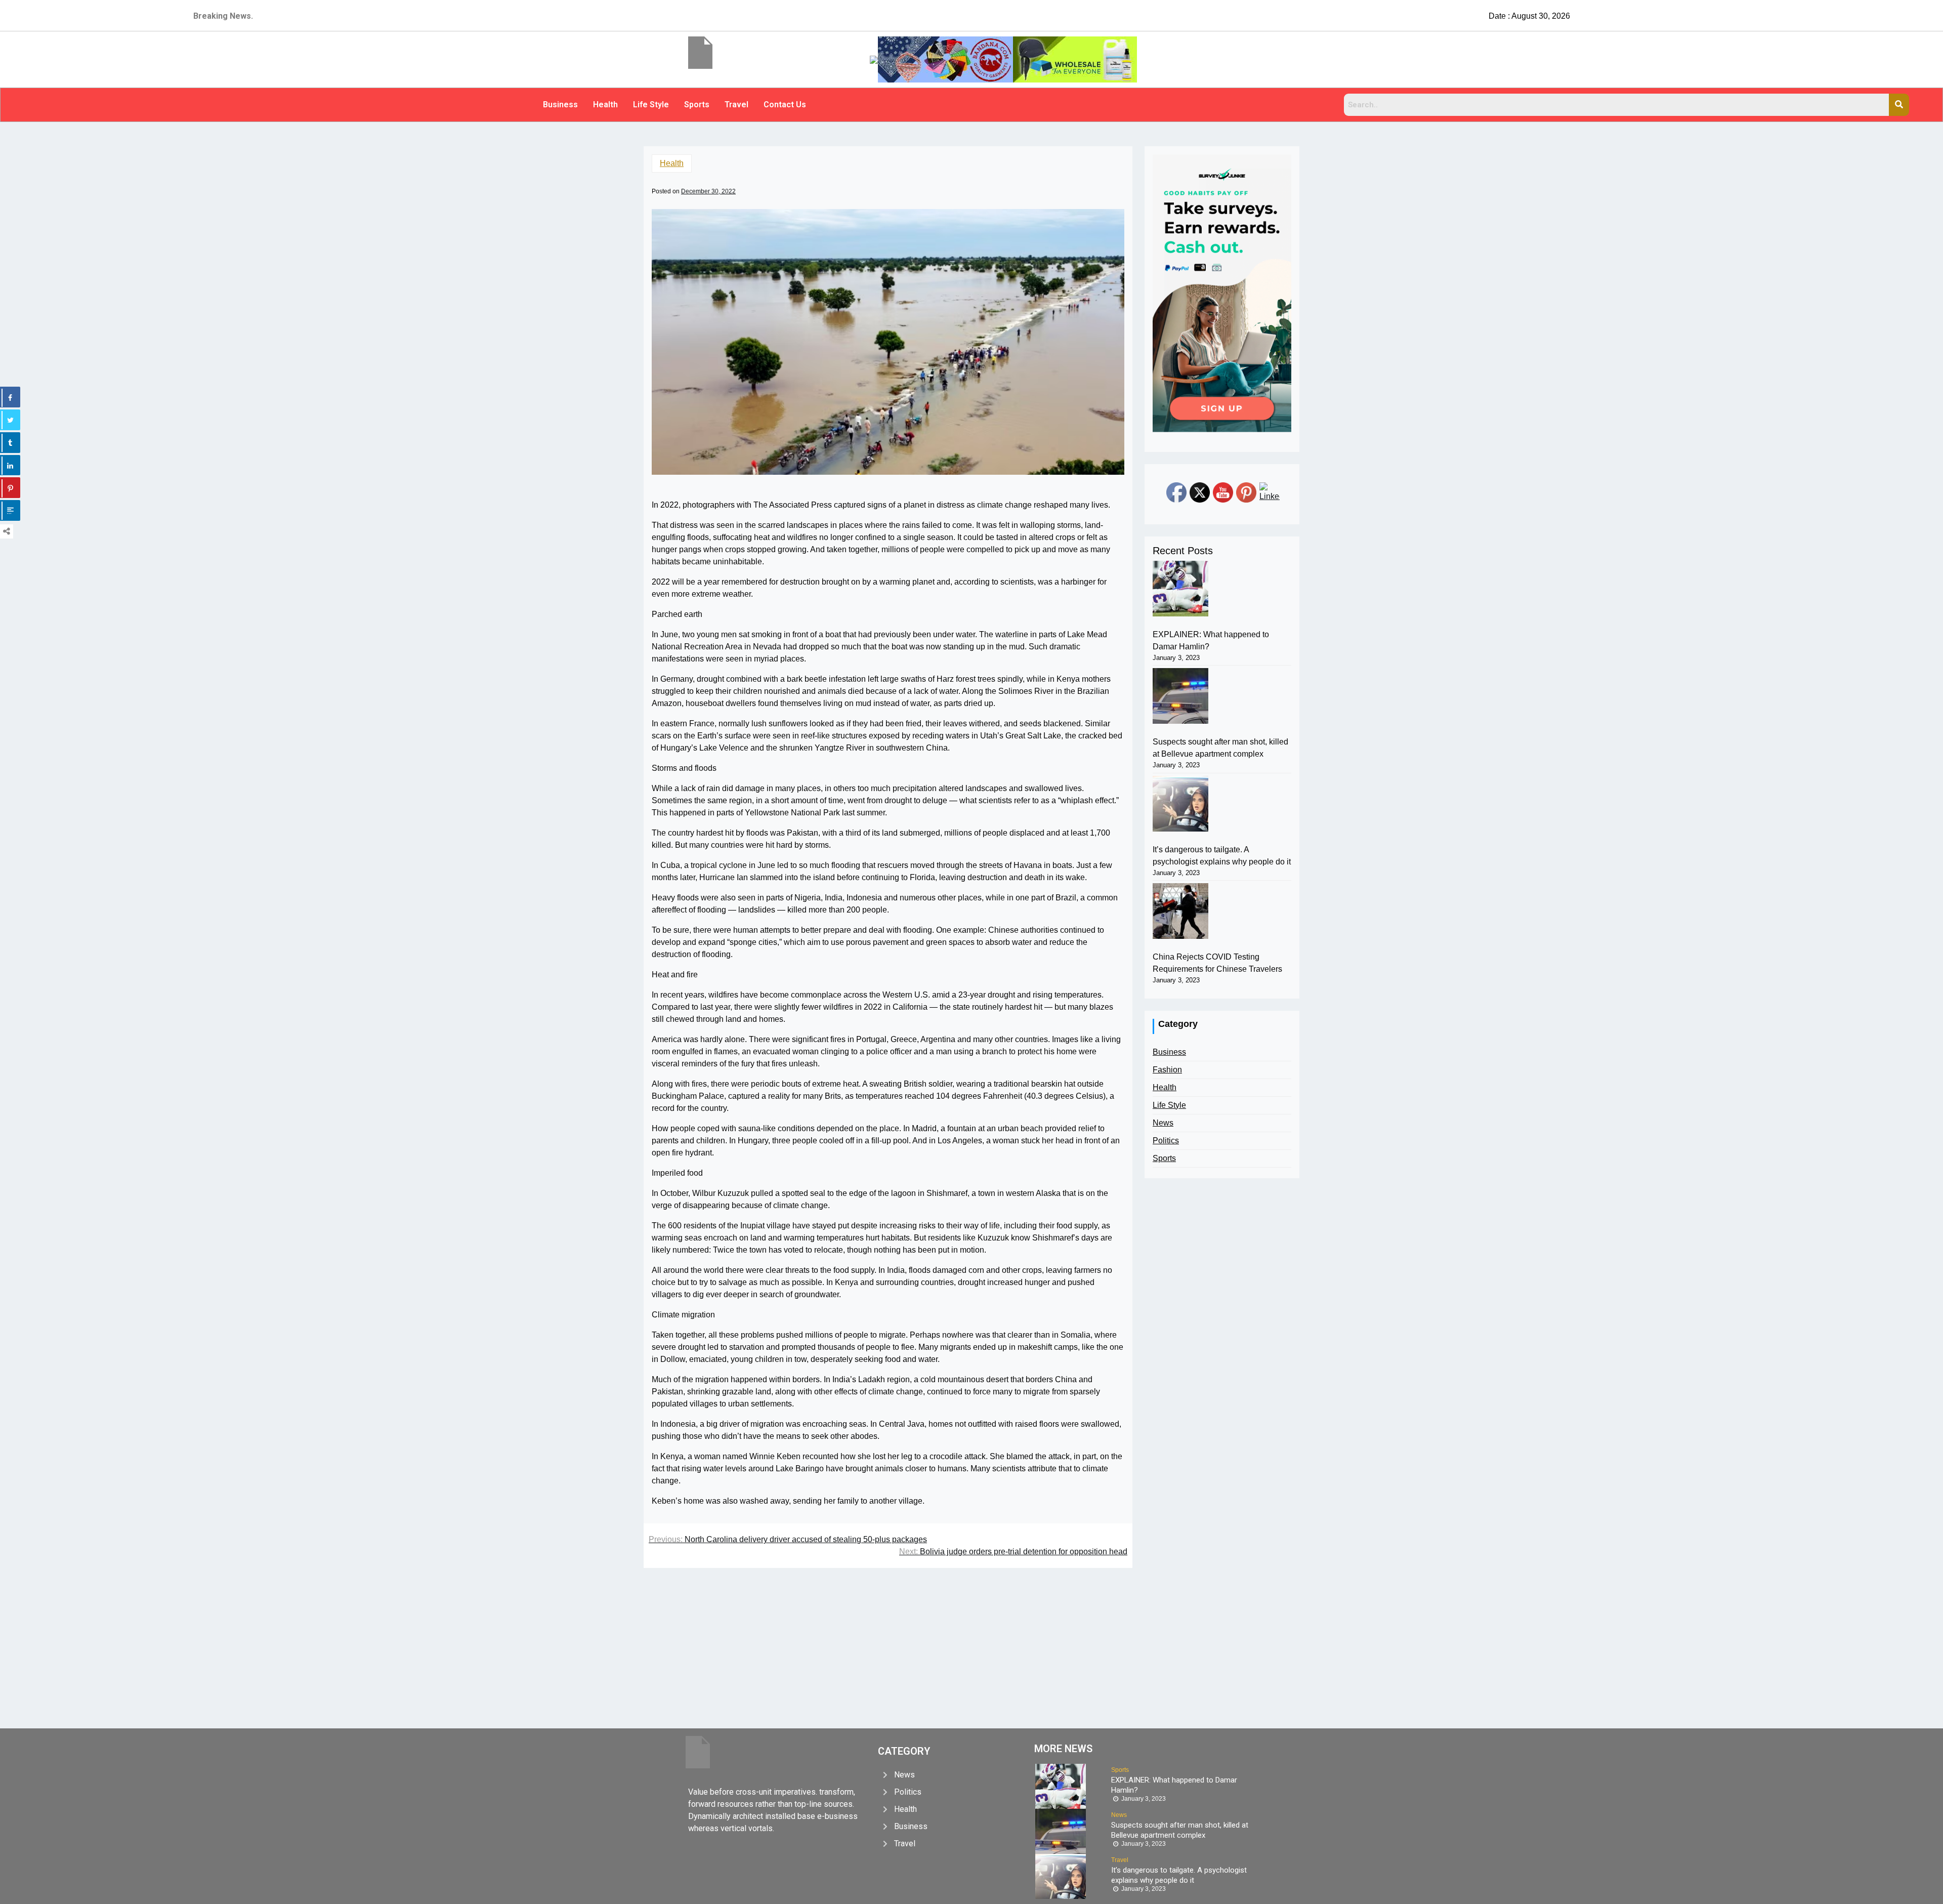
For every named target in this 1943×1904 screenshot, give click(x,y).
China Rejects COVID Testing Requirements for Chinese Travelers (1217, 963)
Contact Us (785, 105)
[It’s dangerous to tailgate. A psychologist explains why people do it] (1180, 804)
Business (560, 105)
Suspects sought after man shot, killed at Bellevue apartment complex (1220, 748)
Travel (736, 105)
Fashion (1167, 1070)
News (1163, 1123)
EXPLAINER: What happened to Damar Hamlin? (1211, 640)
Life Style (651, 105)
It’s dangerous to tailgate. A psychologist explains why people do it (1222, 856)
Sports (697, 105)
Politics (1166, 1141)
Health (605, 105)
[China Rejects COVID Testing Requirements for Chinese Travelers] (1180, 911)
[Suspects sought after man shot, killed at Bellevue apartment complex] (1180, 696)
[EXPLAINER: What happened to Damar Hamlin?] (1180, 589)
